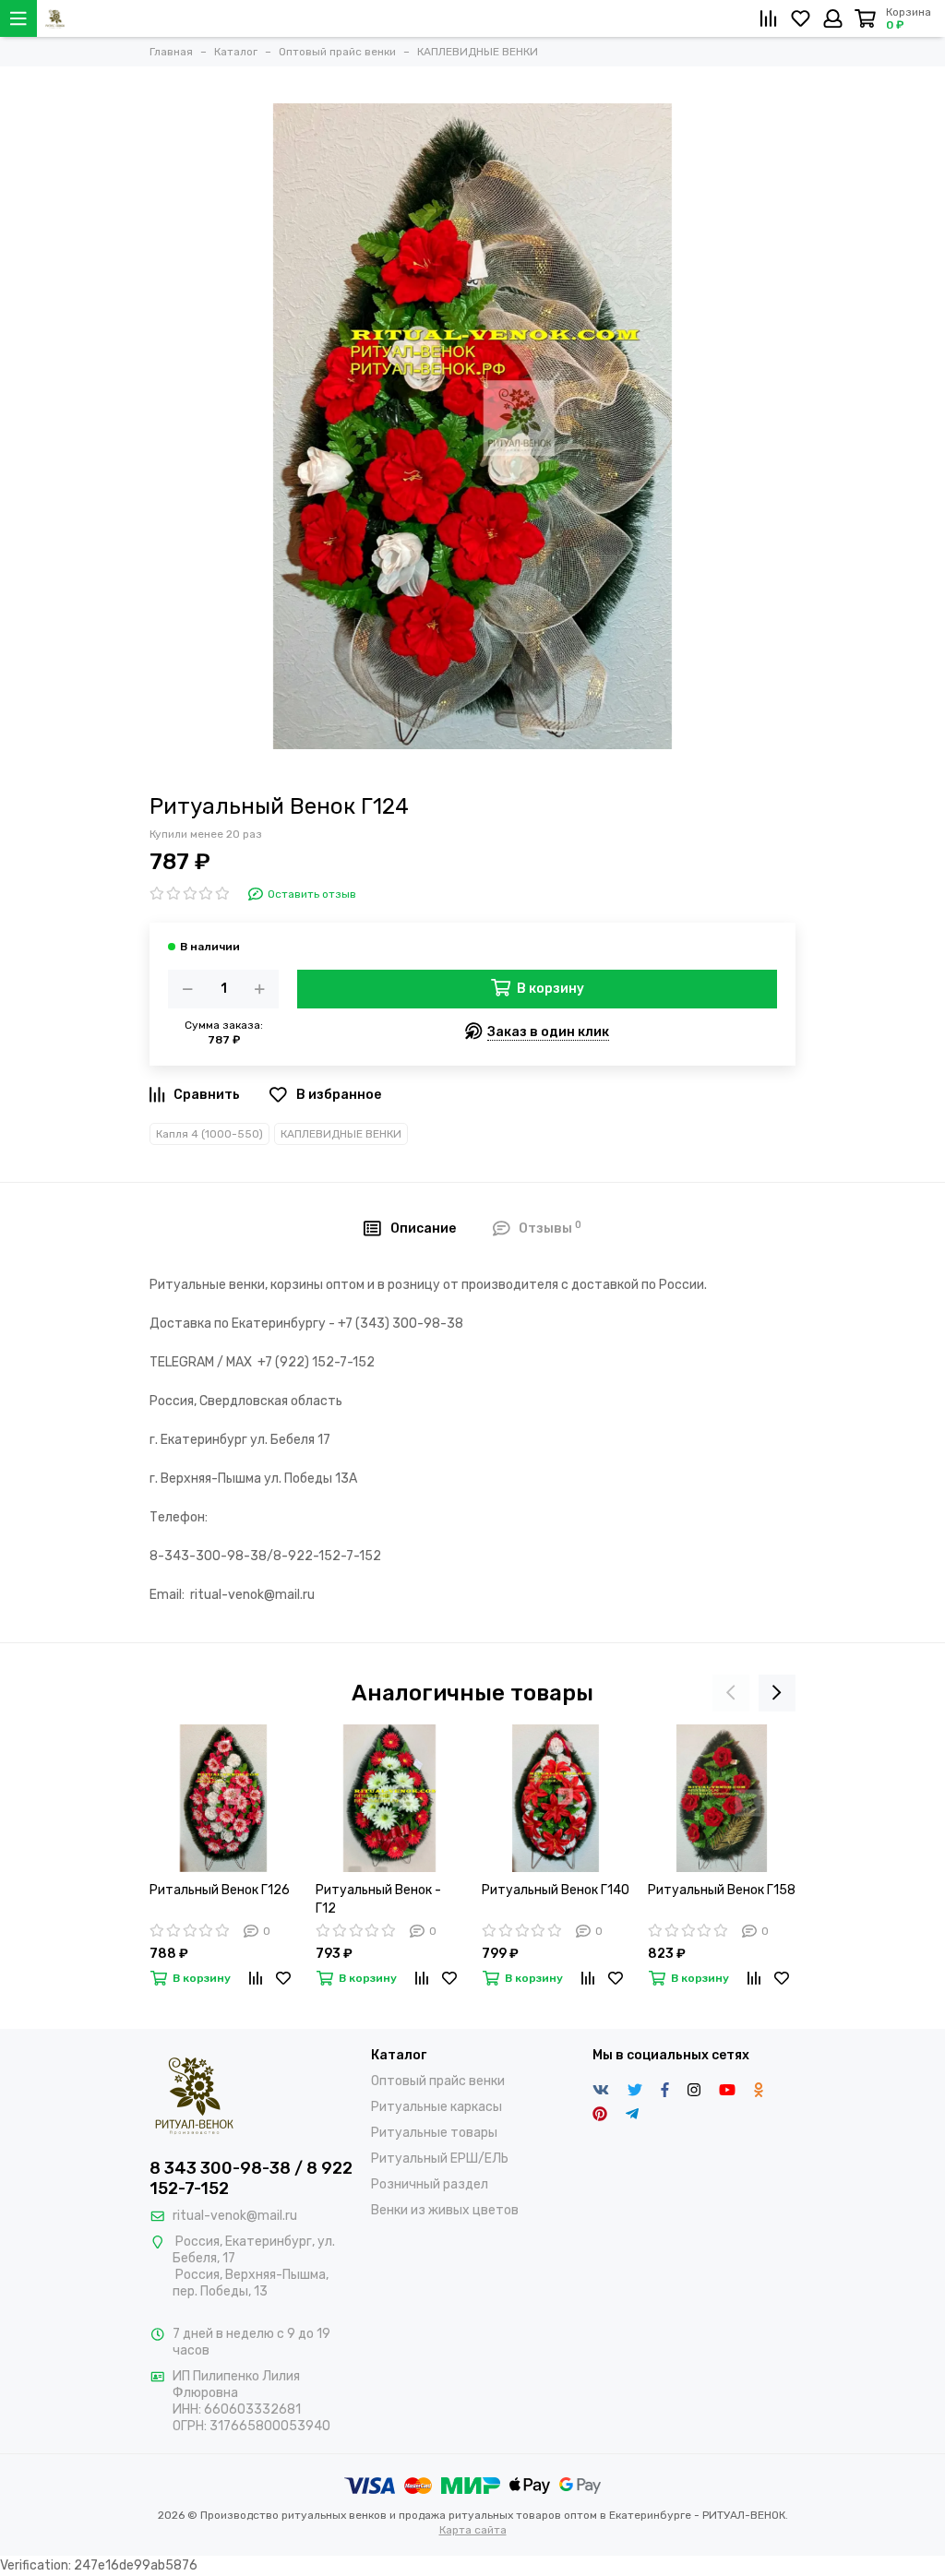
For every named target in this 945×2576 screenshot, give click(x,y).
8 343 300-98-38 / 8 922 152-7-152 (251, 2178)
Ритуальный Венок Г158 (722, 1890)
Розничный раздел (430, 2184)
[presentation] (731, 1693)
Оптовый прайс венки (438, 2081)
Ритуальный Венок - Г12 (378, 1899)
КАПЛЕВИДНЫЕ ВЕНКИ (341, 1134)
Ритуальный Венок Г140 (556, 1890)
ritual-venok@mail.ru (235, 2216)
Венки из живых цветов (445, 2210)
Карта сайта (473, 2530)
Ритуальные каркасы (437, 2107)
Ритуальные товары (434, 2133)
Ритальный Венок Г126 (220, 1890)
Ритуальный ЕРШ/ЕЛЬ (440, 2159)
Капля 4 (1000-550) (209, 1134)
